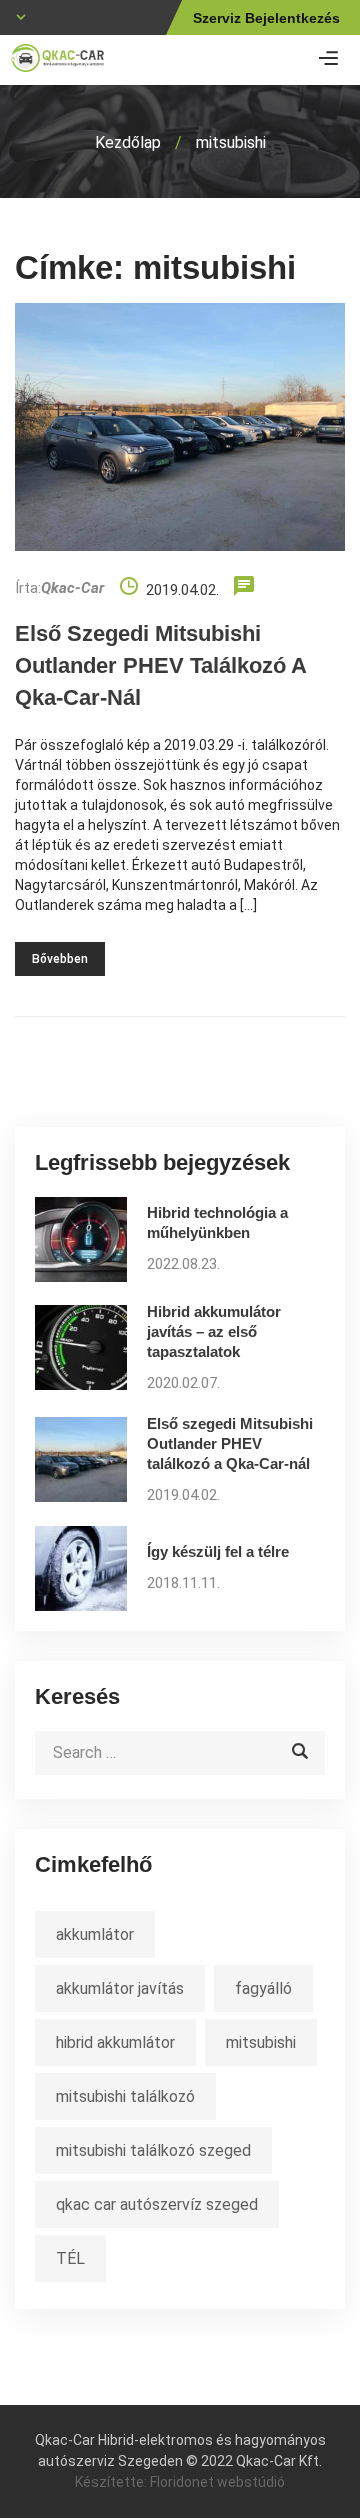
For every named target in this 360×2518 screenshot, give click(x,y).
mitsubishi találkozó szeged (153, 2150)
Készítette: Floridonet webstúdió (180, 2482)
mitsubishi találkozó (125, 2096)
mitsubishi (261, 2042)
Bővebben (60, 959)
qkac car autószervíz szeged (157, 2204)
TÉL (70, 2258)
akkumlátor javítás (120, 1988)
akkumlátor (95, 1934)
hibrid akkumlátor (115, 2042)
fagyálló (263, 1988)
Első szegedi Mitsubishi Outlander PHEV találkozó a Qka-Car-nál (160, 665)
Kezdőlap (128, 142)
